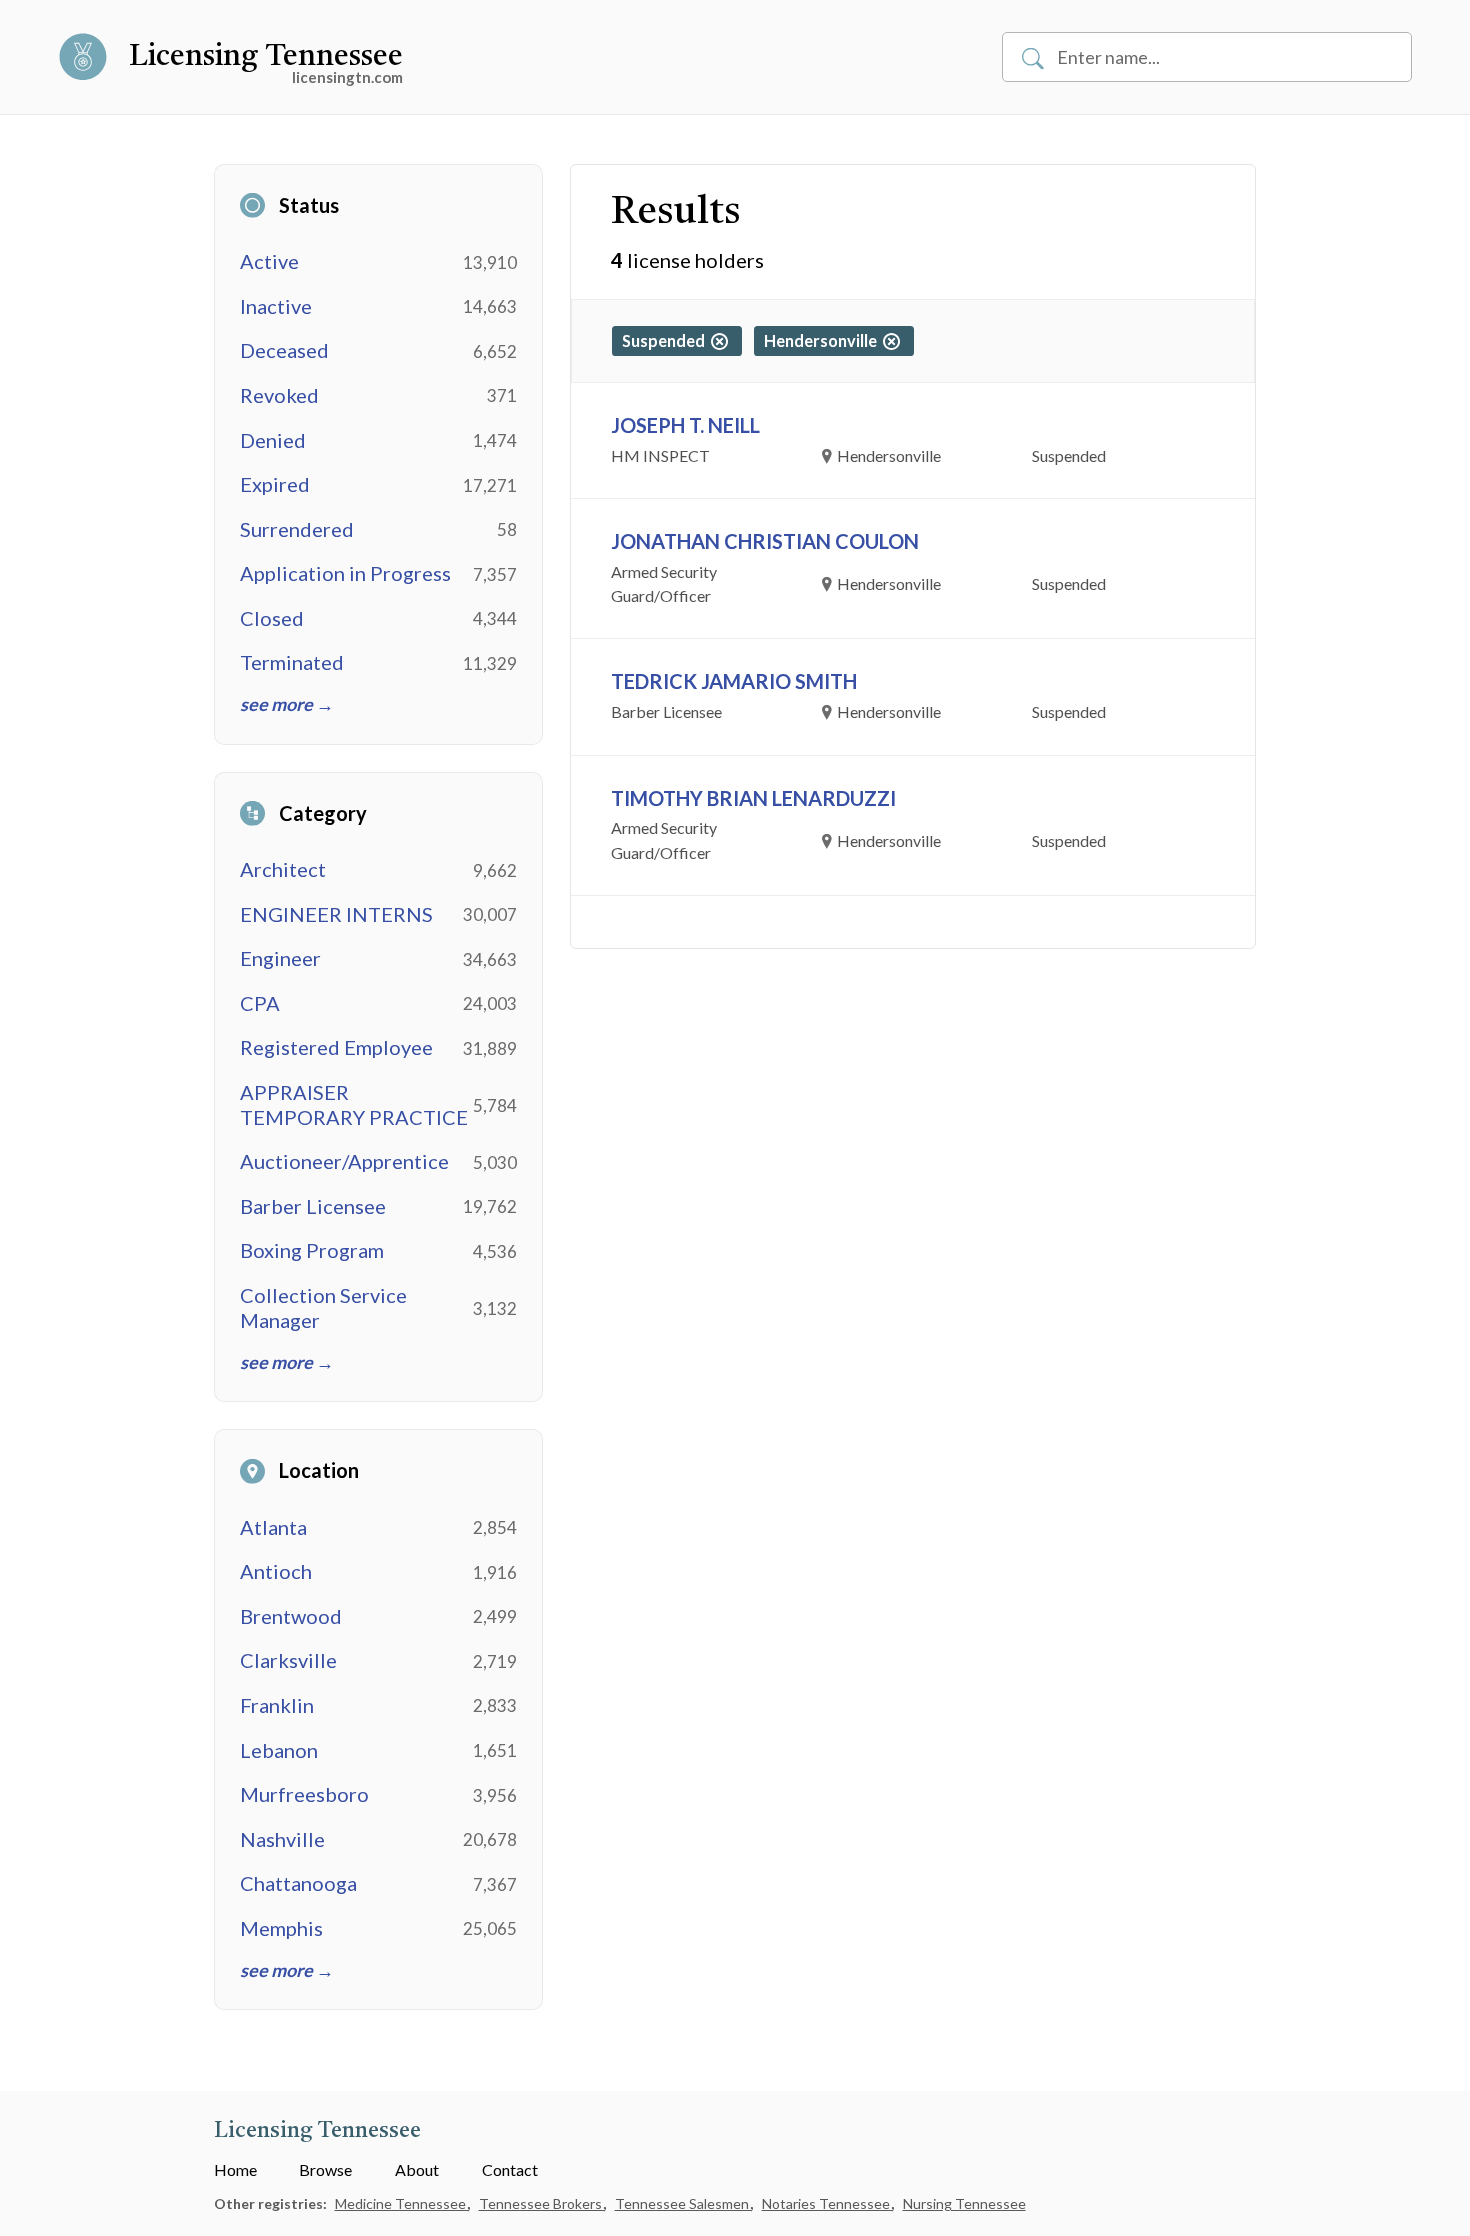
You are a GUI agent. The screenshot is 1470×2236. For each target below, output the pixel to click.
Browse (325, 2169)
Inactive (276, 306)
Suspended (666, 340)
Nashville (282, 1839)
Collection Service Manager (323, 1307)
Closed (272, 618)
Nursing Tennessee (964, 2203)
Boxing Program (312, 1250)
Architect (283, 869)
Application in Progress (345, 573)
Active (269, 261)
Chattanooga (298, 1883)
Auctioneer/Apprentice (344, 1161)
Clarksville (288, 1660)
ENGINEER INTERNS (336, 914)
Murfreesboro (304, 1794)
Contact (510, 2169)
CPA (260, 1003)
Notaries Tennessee (827, 2203)
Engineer (280, 958)
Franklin (277, 1705)
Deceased (284, 350)
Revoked (279, 395)
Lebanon (279, 1750)
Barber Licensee (313, 1206)
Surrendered (297, 529)
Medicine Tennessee (402, 2203)
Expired (275, 484)
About (417, 2169)
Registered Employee (336, 1047)
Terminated (292, 662)
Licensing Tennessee (266, 57)
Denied (273, 440)
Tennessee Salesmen (683, 2203)
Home (235, 2169)
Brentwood (291, 1616)
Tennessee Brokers (542, 2203)
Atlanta (273, 1527)
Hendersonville (823, 340)
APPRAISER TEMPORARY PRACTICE (354, 1104)
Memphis (281, 1928)
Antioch (276, 1571)
